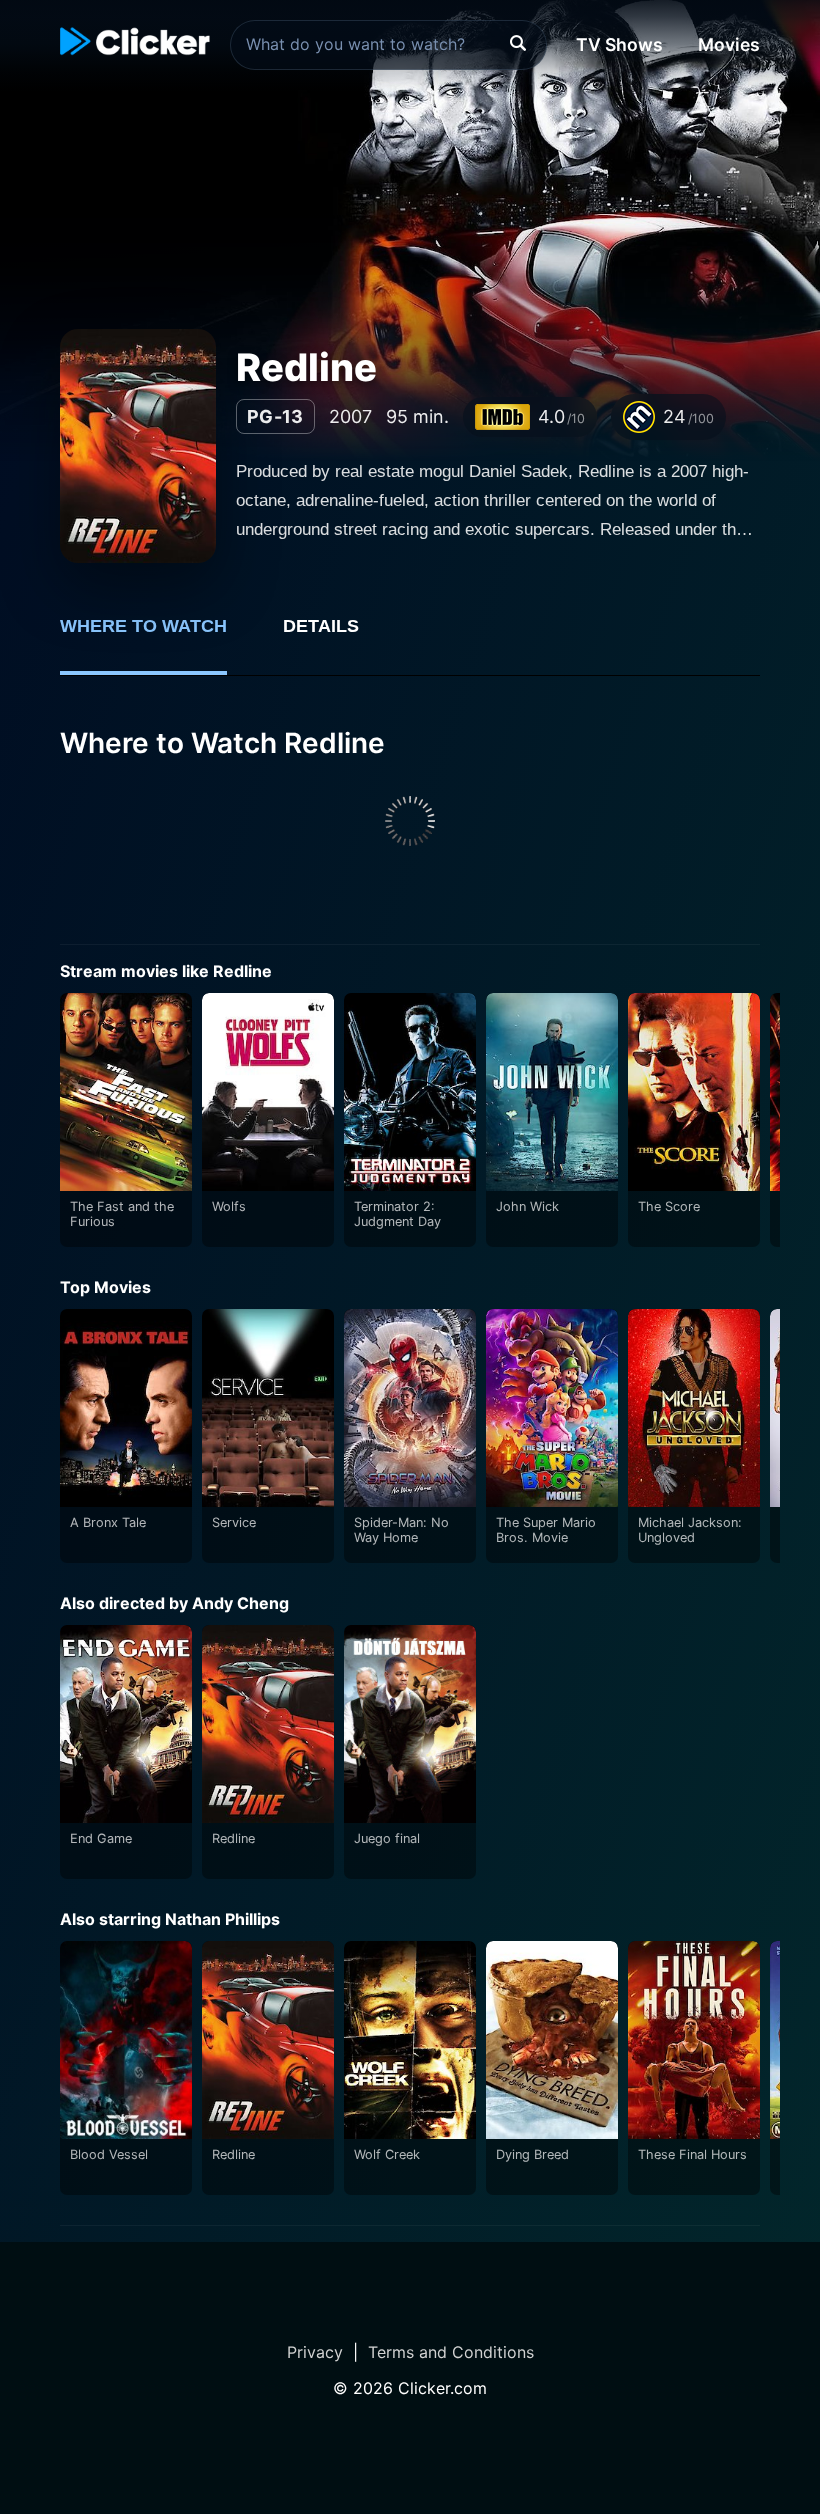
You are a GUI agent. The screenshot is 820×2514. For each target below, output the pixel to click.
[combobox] (388, 45)
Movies (729, 44)
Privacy (315, 2352)
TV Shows (619, 44)
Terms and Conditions (451, 2352)
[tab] (157, 637)
